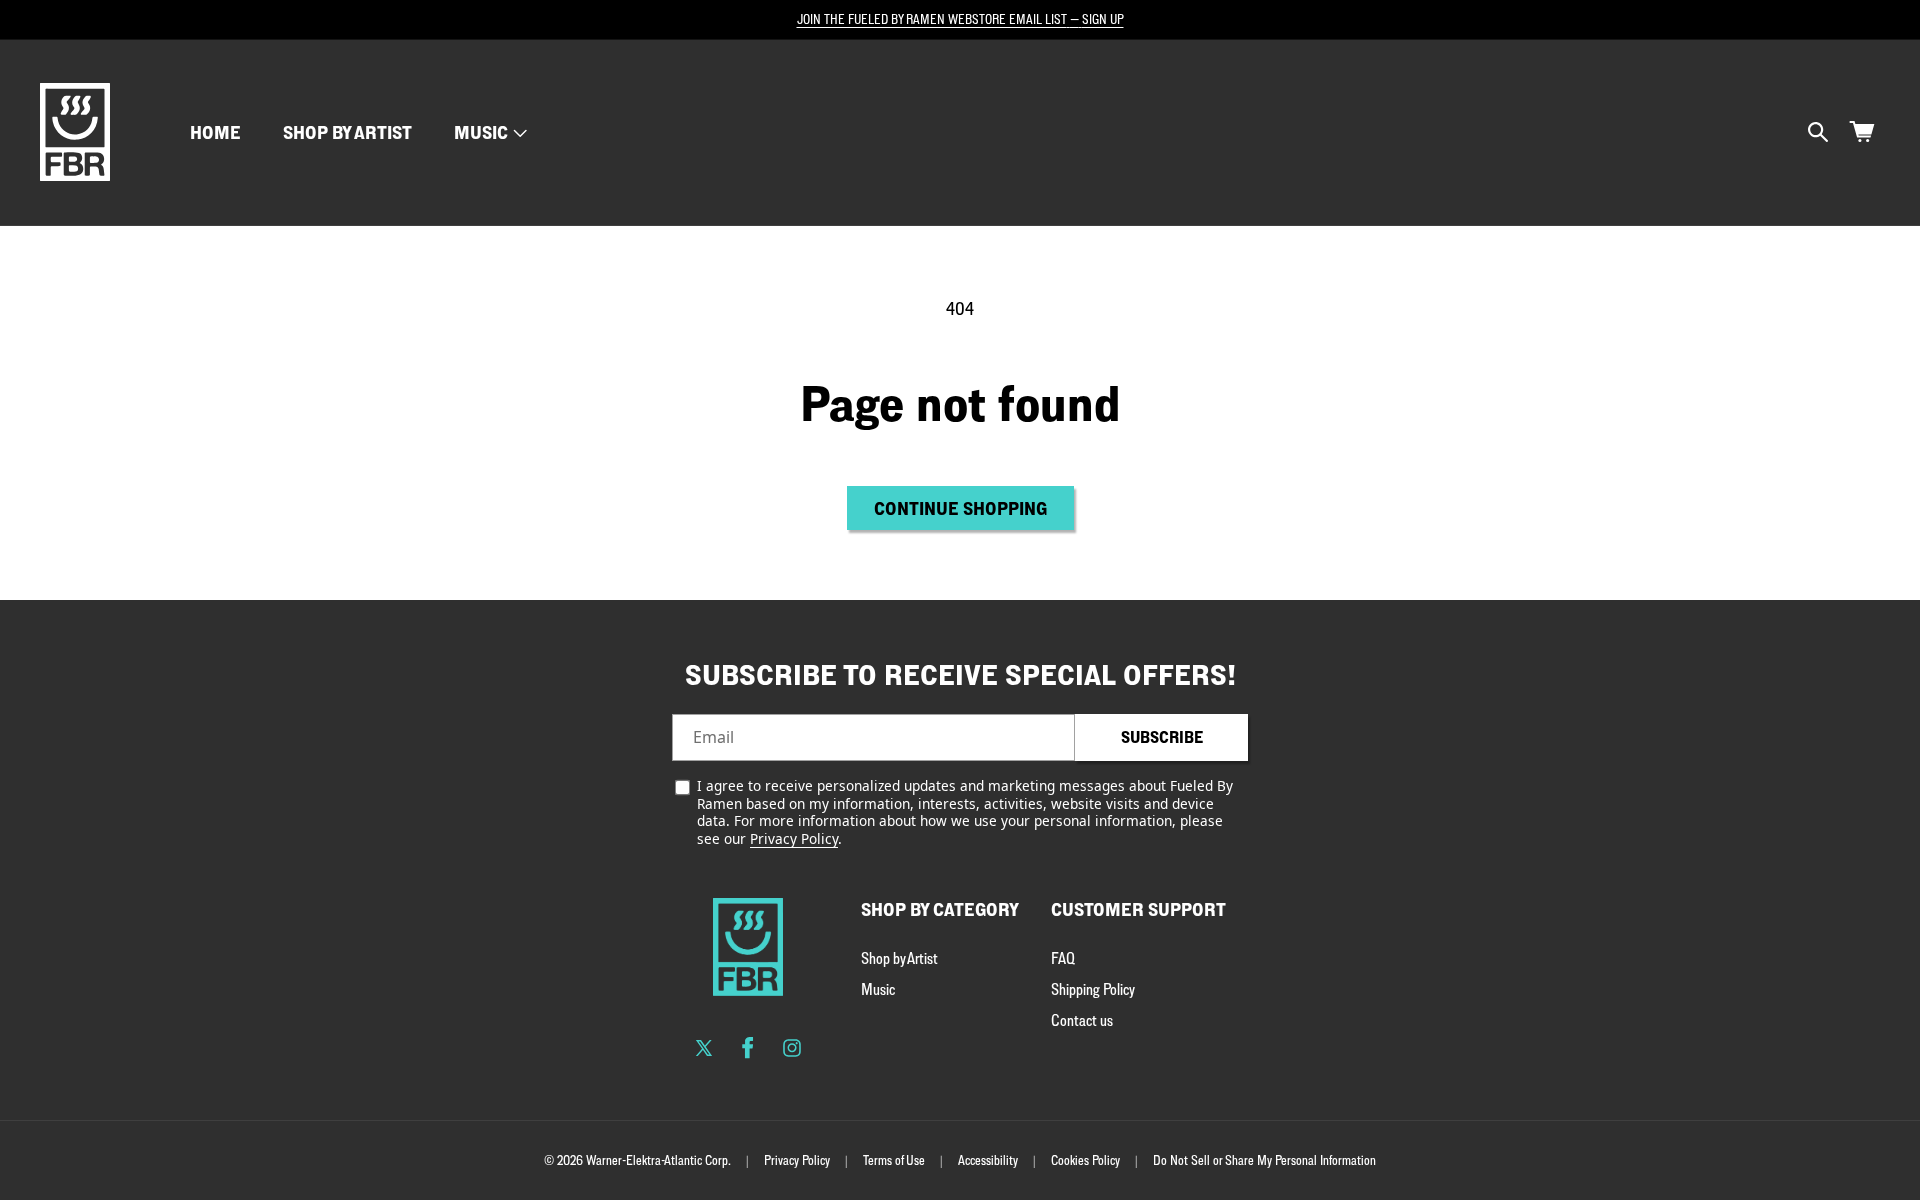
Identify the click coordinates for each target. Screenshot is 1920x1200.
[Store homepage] (748, 947)
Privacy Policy (794, 838)
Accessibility (988, 1160)
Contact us (1082, 1020)
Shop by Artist (899, 958)
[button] (488, 132)
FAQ (1063, 958)
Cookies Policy (1085, 1160)
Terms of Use (894, 1160)
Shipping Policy (1093, 989)
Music (481, 132)
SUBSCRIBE (1162, 737)
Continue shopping (960, 508)
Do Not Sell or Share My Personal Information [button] (1264, 1160)
